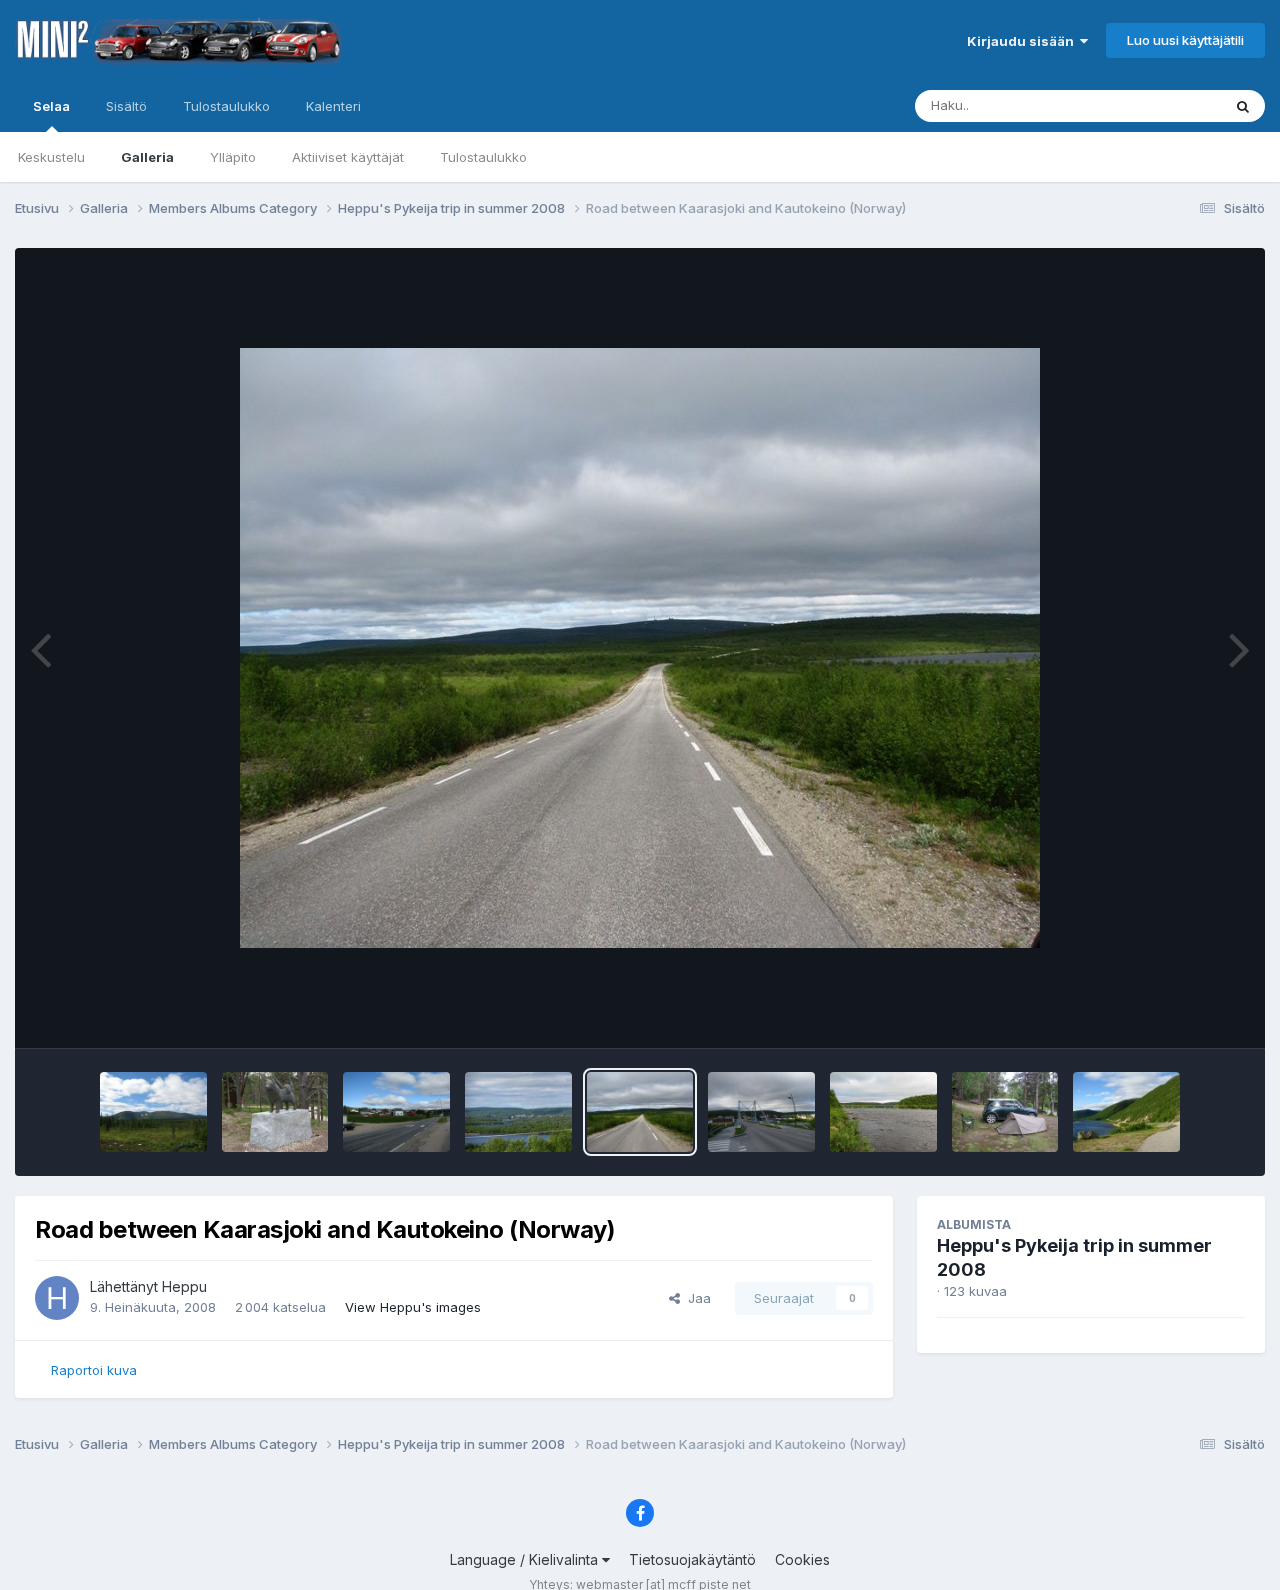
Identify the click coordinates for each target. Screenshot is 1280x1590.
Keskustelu (51, 157)
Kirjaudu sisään (1023, 41)
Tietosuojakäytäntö (692, 1559)
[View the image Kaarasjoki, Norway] (761, 1112)
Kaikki (1176, 105)
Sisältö (126, 106)
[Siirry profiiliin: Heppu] (57, 1298)
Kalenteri (333, 106)
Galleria (147, 157)
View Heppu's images (413, 1307)
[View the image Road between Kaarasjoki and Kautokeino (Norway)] (640, 1112)
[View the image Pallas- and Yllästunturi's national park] (153, 1112)
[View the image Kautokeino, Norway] (396, 1112)
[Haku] (1243, 106)
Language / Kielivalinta (526, 1559)
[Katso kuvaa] (640, 648)
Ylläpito (233, 157)
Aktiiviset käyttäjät (348, 157)
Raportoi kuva (94, 1370)
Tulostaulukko (483, 157)
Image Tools (1182, 1012)
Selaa (51, 106)
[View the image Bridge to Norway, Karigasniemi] (883, 1112)
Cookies (802, 1559)
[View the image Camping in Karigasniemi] (1005, 1112)
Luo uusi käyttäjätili (1185, 40)
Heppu (184, 1286)
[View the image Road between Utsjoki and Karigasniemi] (1126, 1112)
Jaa (695, 1298)
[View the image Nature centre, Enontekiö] (275, 1112)
